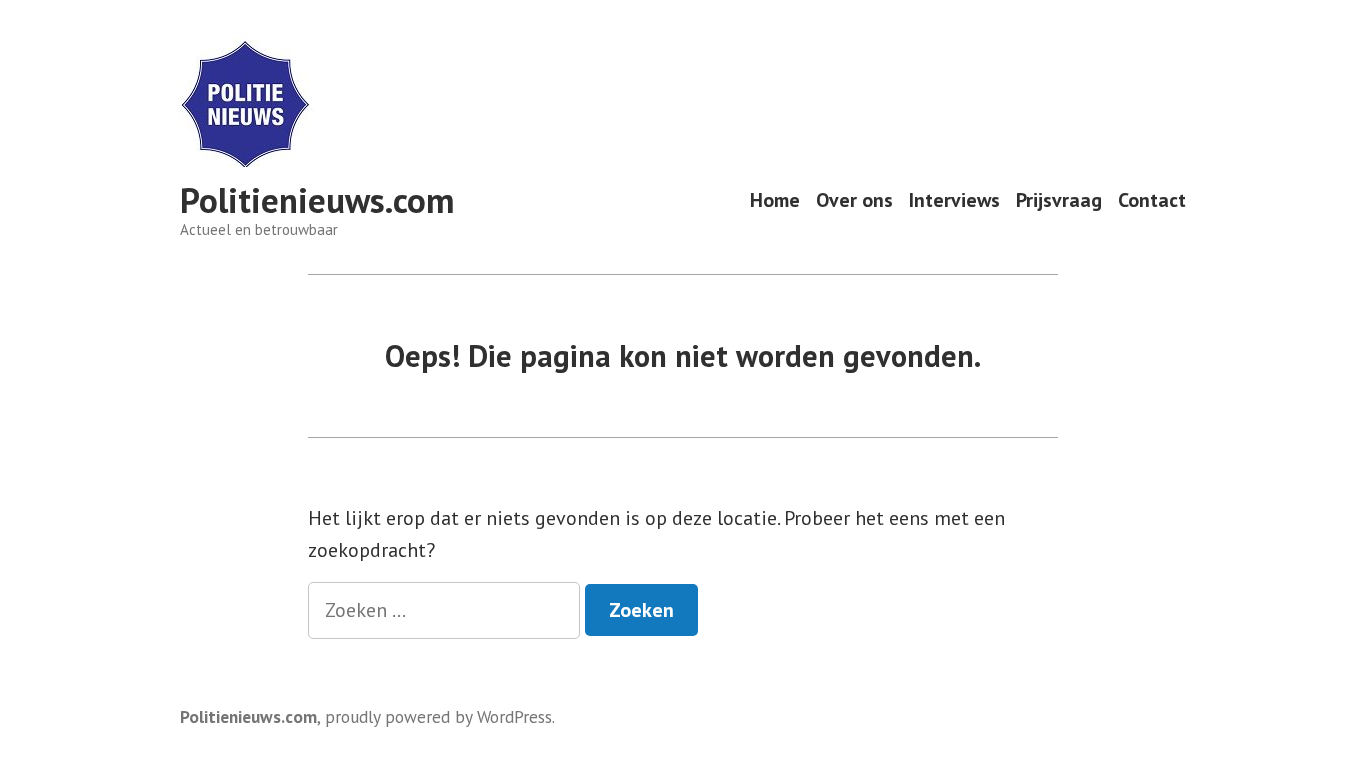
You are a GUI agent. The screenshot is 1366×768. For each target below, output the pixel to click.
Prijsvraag (1059, 200)
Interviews (954, 200)
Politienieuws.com (317, 200)
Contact (1152, 200)
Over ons (854, 200)
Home (775, 200)
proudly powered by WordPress (438, 716)
